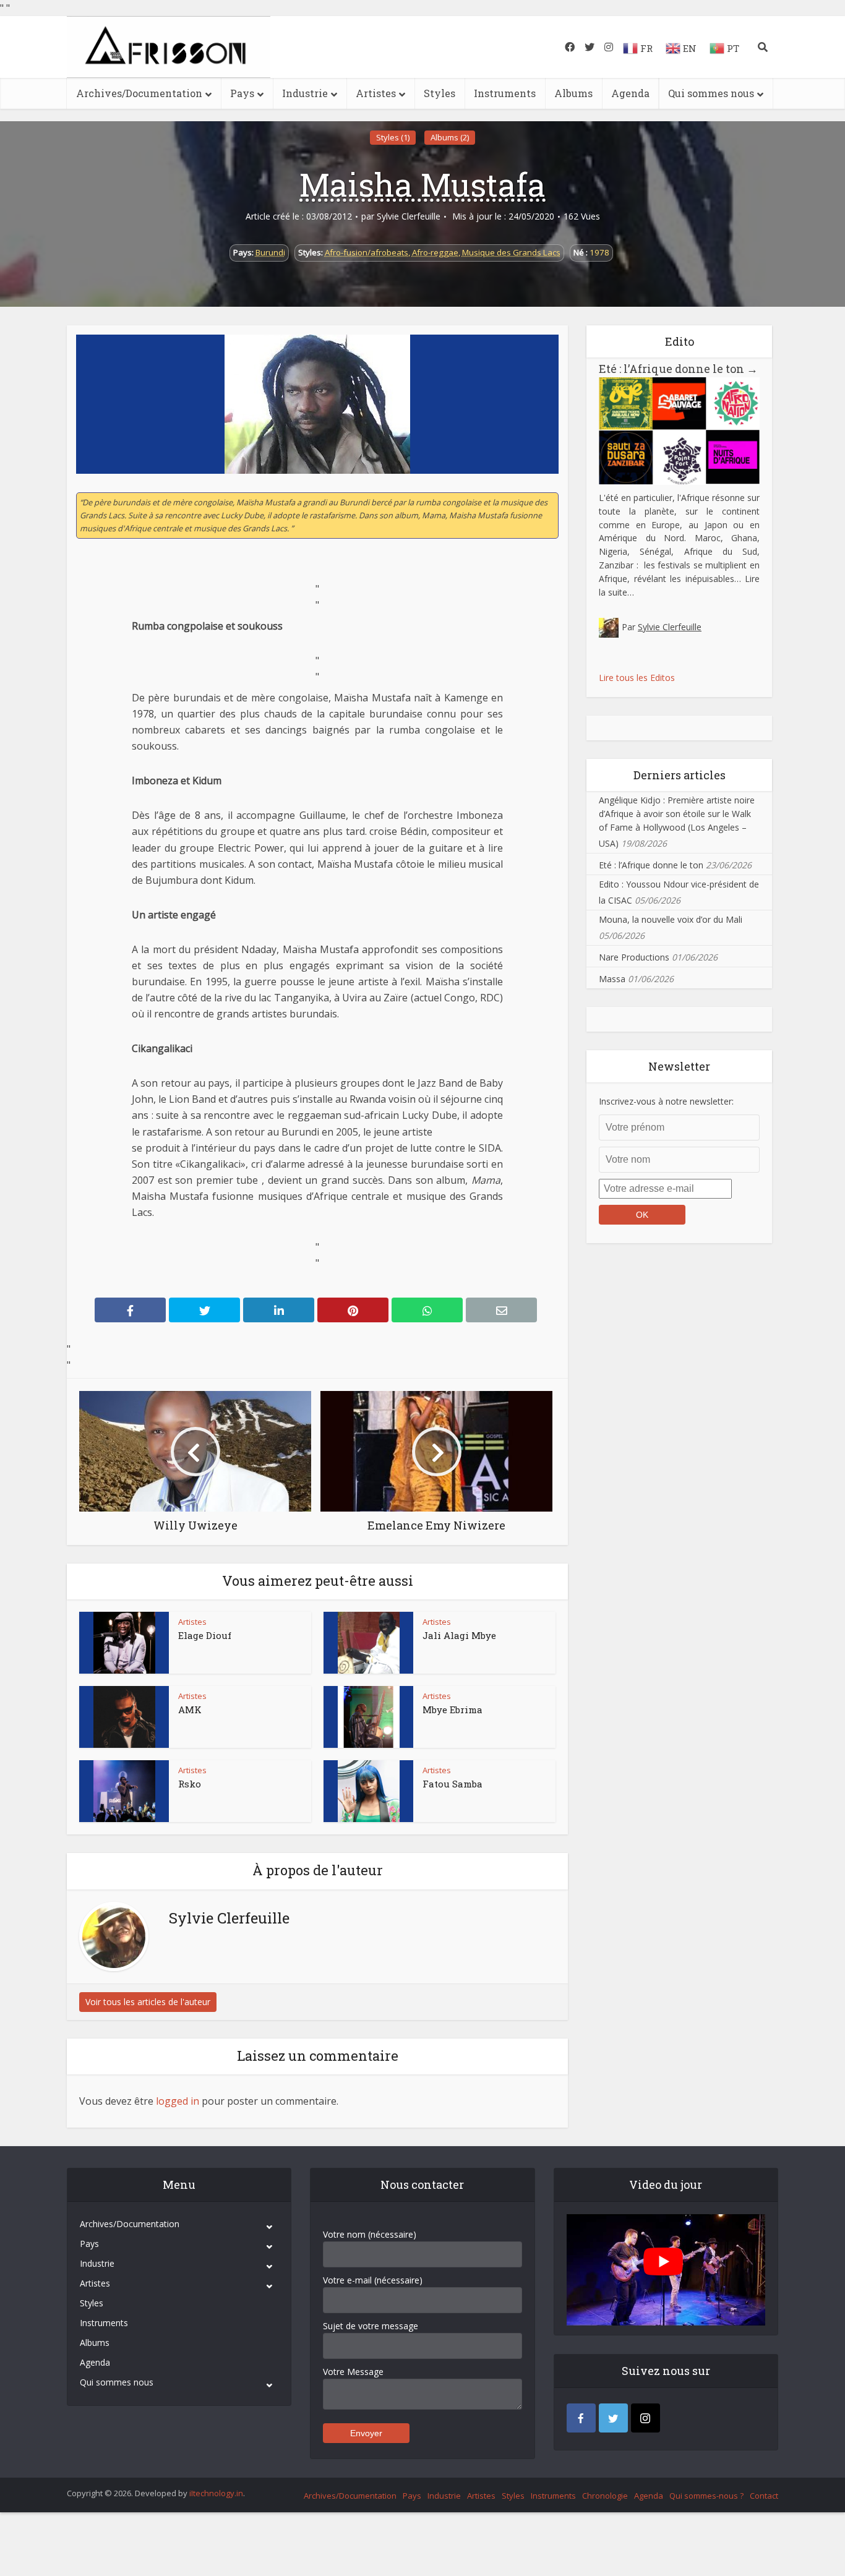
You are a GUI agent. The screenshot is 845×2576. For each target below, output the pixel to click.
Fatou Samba (453, 1784)
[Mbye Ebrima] (369, 1717)
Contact (764, 2496)
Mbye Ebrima (453, 1709)
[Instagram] (646, 2418)
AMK (190, 1709)
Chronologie (605, 2496)
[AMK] (124, 1717)
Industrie (305, 93)
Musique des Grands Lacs (511, 252)
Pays (242, 93)
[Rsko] (124, 1791)
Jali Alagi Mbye (459, 1635)
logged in (178, 2101)
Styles (440, 93)
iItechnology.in (216, 2493)
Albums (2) (450, 137)
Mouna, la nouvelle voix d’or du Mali (671, 919)
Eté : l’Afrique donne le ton (678, 369)
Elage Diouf (205, 1635)
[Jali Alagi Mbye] (369, 1643)
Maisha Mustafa (422, 184)
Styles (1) (393, 137)
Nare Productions (634, 957)
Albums (573, 93)
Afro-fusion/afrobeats (367, 252)
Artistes (376, 93)
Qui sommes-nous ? (706, 2496)
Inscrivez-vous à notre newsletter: (666, 1101)
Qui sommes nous (711, 93)
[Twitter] (613, 2418)
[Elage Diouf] (124, 1643)
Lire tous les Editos (637, 678)
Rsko (190, 1784)
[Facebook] (581, 2418)
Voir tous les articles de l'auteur (148, 2002)
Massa (612, 979)
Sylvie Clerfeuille (409, 216)
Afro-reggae (435, 252)
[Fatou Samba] (369, 1791)
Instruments (505, 93)
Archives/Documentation (139, 93)
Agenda (630, 93)
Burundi (270, 252)
